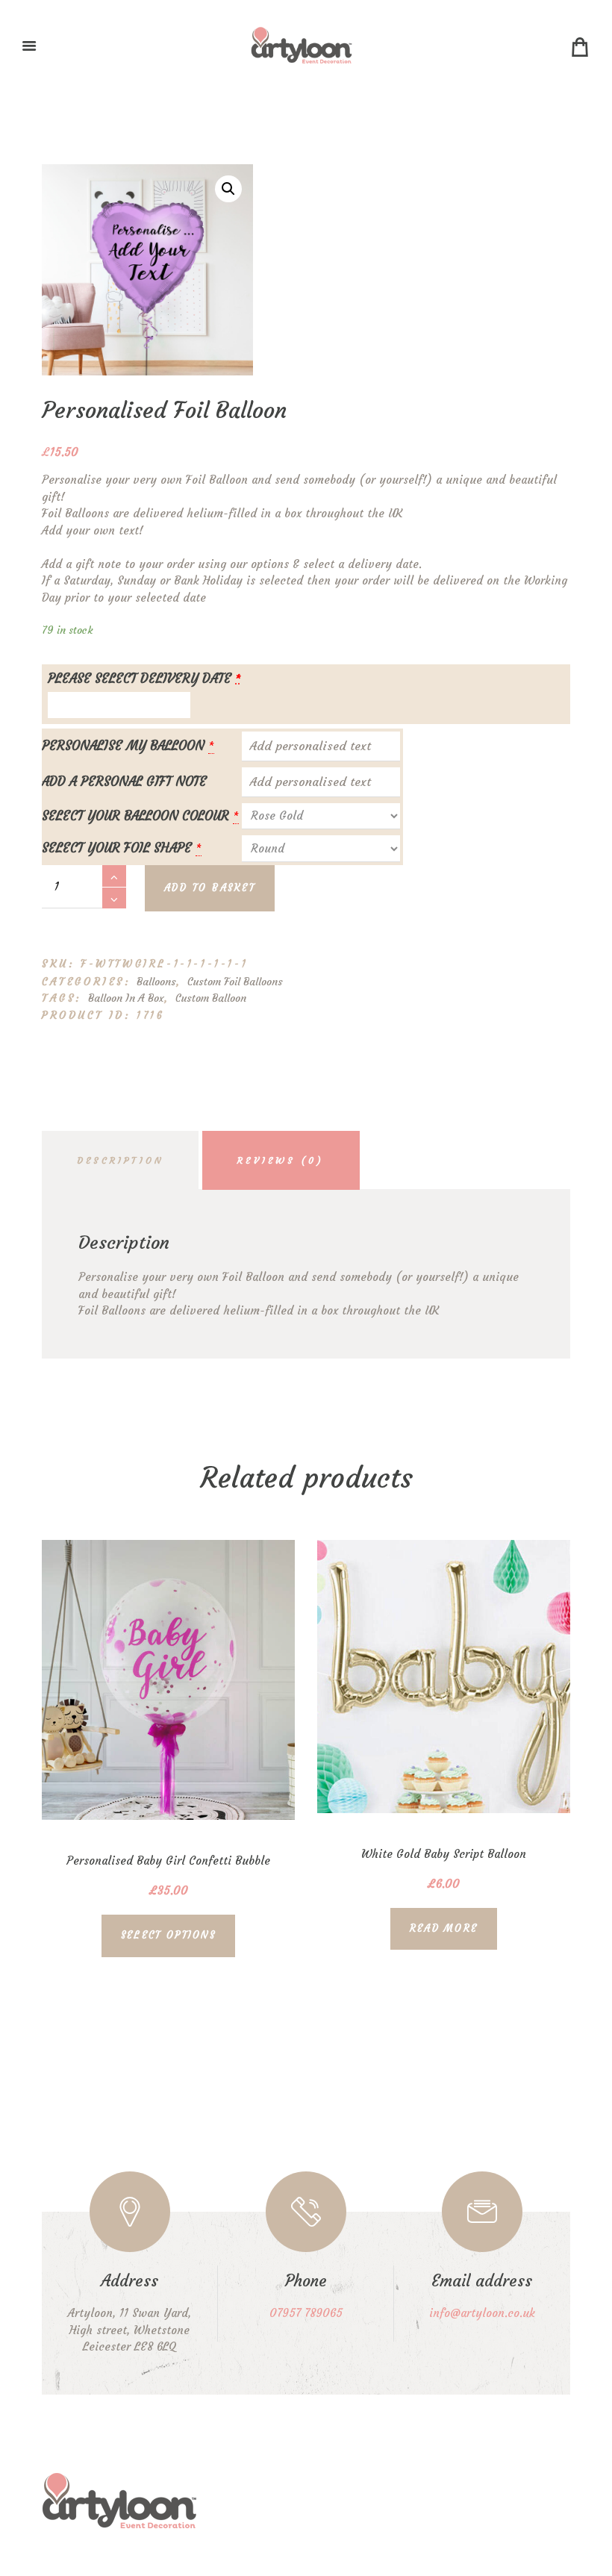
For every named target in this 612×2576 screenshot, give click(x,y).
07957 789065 (306, 2313)
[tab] (120, 1160)
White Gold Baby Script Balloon (444, 1854)
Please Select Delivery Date (144, 679)
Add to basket (210, 888)
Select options (168, 1935)
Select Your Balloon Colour (135, 816)
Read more (444, 1928)
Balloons (156, 982)
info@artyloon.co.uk (482, 2313)
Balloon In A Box (126, 998)
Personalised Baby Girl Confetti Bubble (168, 1861)
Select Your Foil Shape (117, 848)
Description (120, 1160)
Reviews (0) (281, 1160)
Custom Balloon (211, 998)
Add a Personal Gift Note (124, 782)
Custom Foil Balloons (235, 982)
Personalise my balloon (123, 746)
